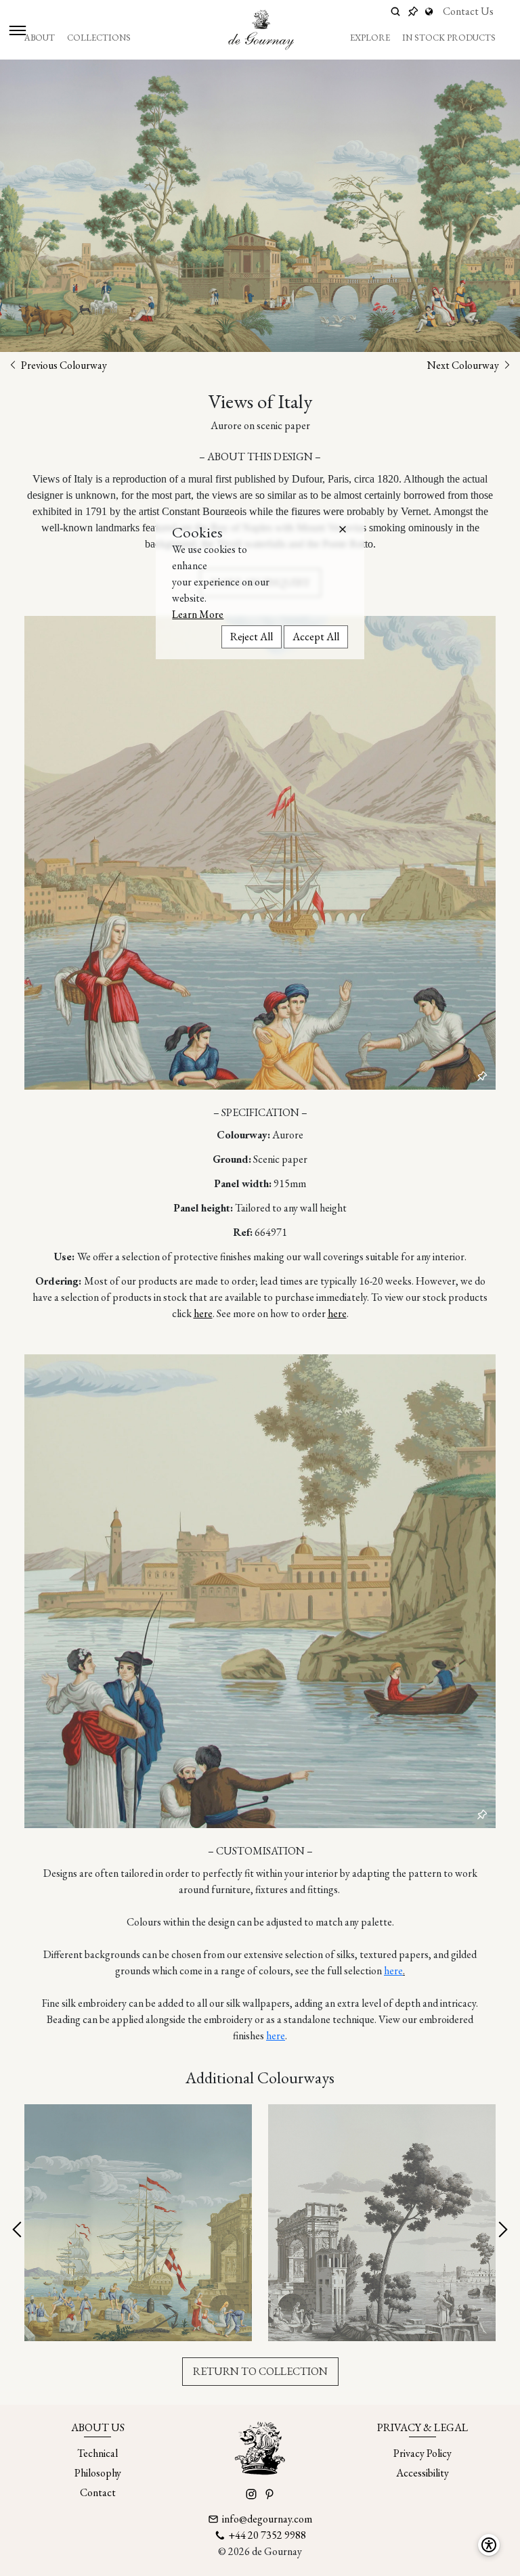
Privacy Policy (422, 2453)
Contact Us (468, 11)
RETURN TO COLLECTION (260, 2371)
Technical (97, 2453)
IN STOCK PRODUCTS (449, 38)
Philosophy (98, 2473)
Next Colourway (464, 365)
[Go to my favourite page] (413, 12)
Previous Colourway (63, 365)
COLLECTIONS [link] (99, 38)
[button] (343, 529)
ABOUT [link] (40, 38)
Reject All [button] (252, 637)
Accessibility (422, 2473)
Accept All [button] (316, 637)
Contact (98, 2492)
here (203, 1313)
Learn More (198, 614)
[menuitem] (40, 38)
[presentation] (18, 2230)
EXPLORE (370, 38)
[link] (431, 12)
